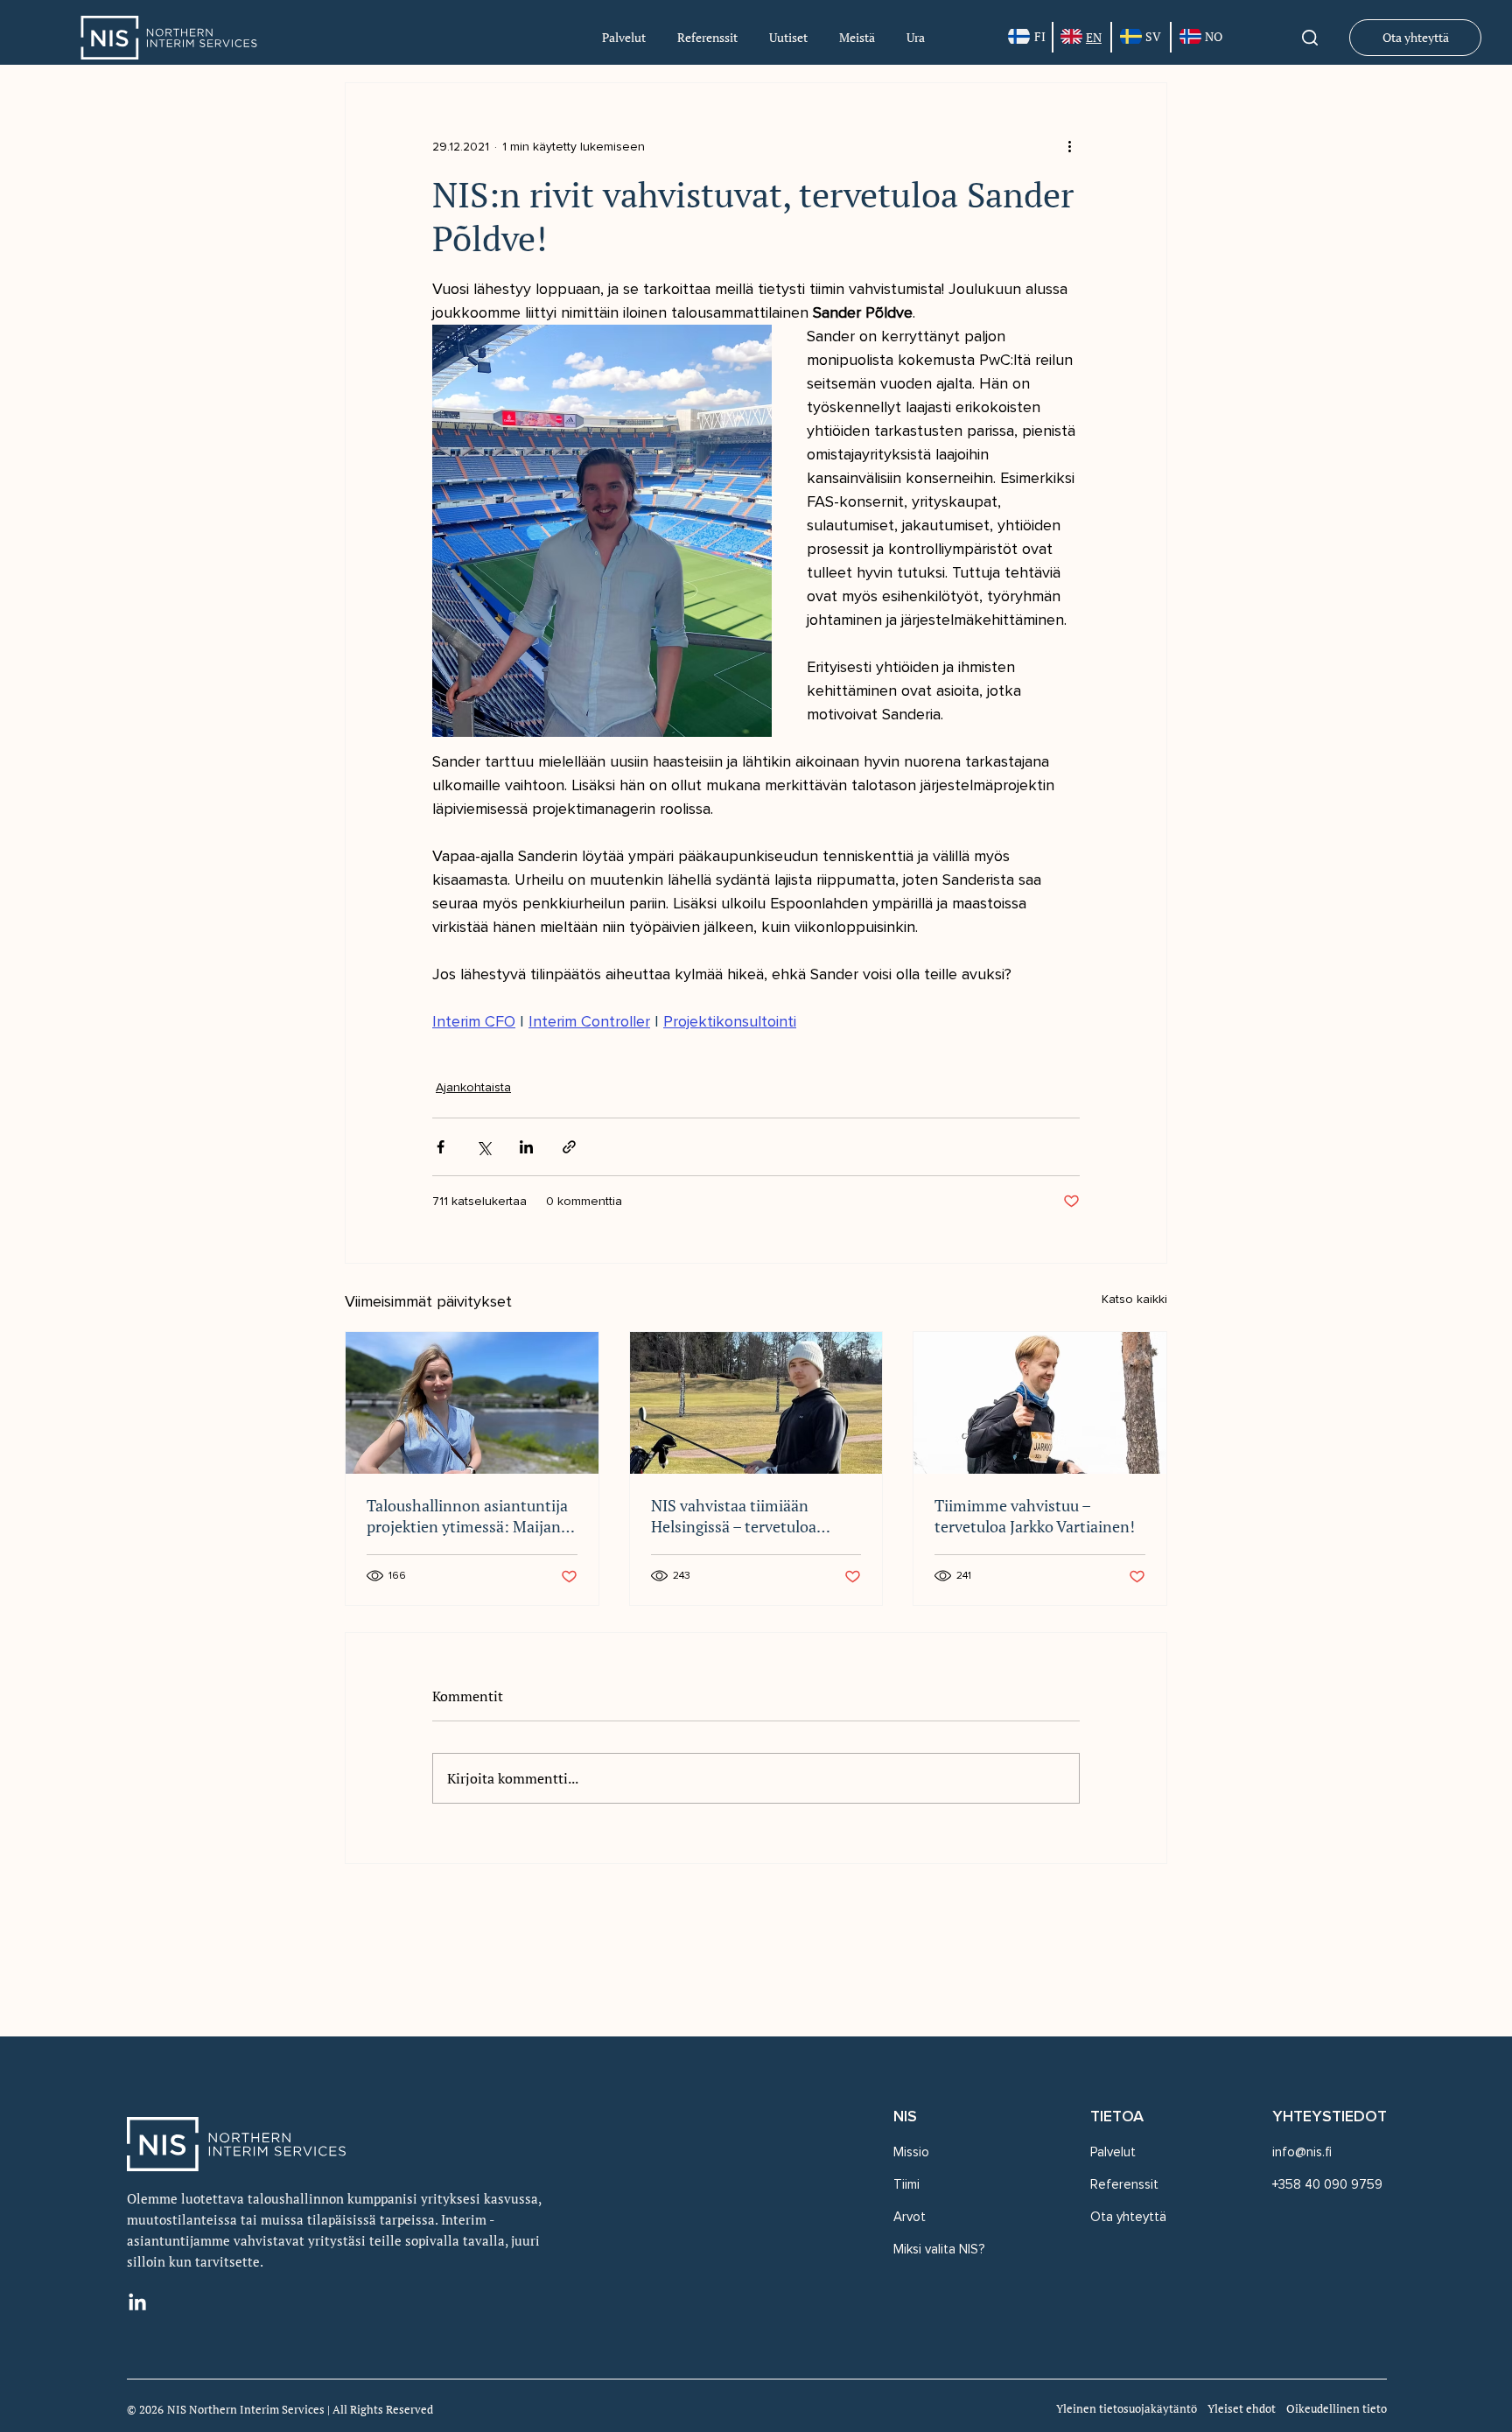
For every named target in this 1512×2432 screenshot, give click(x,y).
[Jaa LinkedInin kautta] (526, 1147)
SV (1153, 36)
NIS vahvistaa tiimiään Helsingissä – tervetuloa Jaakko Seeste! (734, 1516)
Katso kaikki (1134, 1299)
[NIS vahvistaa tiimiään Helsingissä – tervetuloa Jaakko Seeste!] (756, 1403)
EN (1094, 37)
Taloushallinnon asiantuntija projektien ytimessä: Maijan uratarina (467, 1516)
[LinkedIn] (137, 2303)
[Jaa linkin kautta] (569, 1147)
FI (1040, 36)
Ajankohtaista (473, 1087)
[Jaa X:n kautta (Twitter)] (483, 1147)
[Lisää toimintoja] (1069, 146)
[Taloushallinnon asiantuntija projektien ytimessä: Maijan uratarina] (472, 1403)
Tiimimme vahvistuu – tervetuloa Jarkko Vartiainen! (1035, 1516)
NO (1214, 36)
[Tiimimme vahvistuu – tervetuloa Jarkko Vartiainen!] (1040, 1403)
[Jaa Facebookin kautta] (441, 1147)
